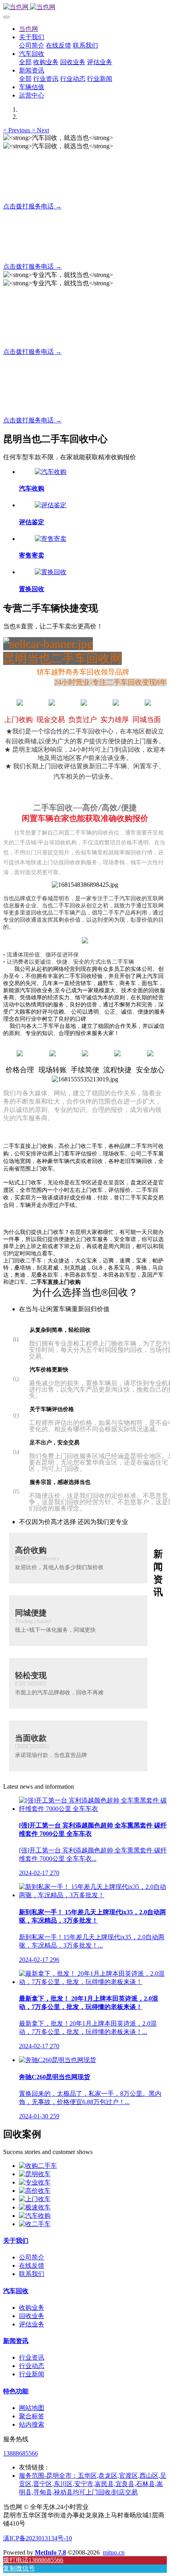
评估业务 (32, 2324)
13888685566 (21, 2453)
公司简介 (32, 2257)
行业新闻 (32, 2374)
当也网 (28, 29)
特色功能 (16, 2391)
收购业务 (32, 2308)
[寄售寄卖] (51, 539)
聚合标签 (32, 2416)
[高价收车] (35, 2191)
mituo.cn (114, 2552)
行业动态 (32, 2366)
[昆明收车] (35, 2174)
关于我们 (16, 2241)
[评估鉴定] (51, 505)
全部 (25, 62)
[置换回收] (51, 572)
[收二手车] (35, 2224)
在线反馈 (32, 2266)
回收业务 (32, 2316)
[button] (17, 130)
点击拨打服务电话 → (32, 206)
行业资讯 (32, 2357)
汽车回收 (16, 2291)
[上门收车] (35, 2199)
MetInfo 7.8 (50, 2552)
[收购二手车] (38, 2166)
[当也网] (85, 7)
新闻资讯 (16, 2341)
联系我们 (32, 2274)
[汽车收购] (51, 472)
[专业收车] (35, 2182)
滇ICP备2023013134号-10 (38, 2538)
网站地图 (32, 2408)
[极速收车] (35, 2207)
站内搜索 (32, 2424)
